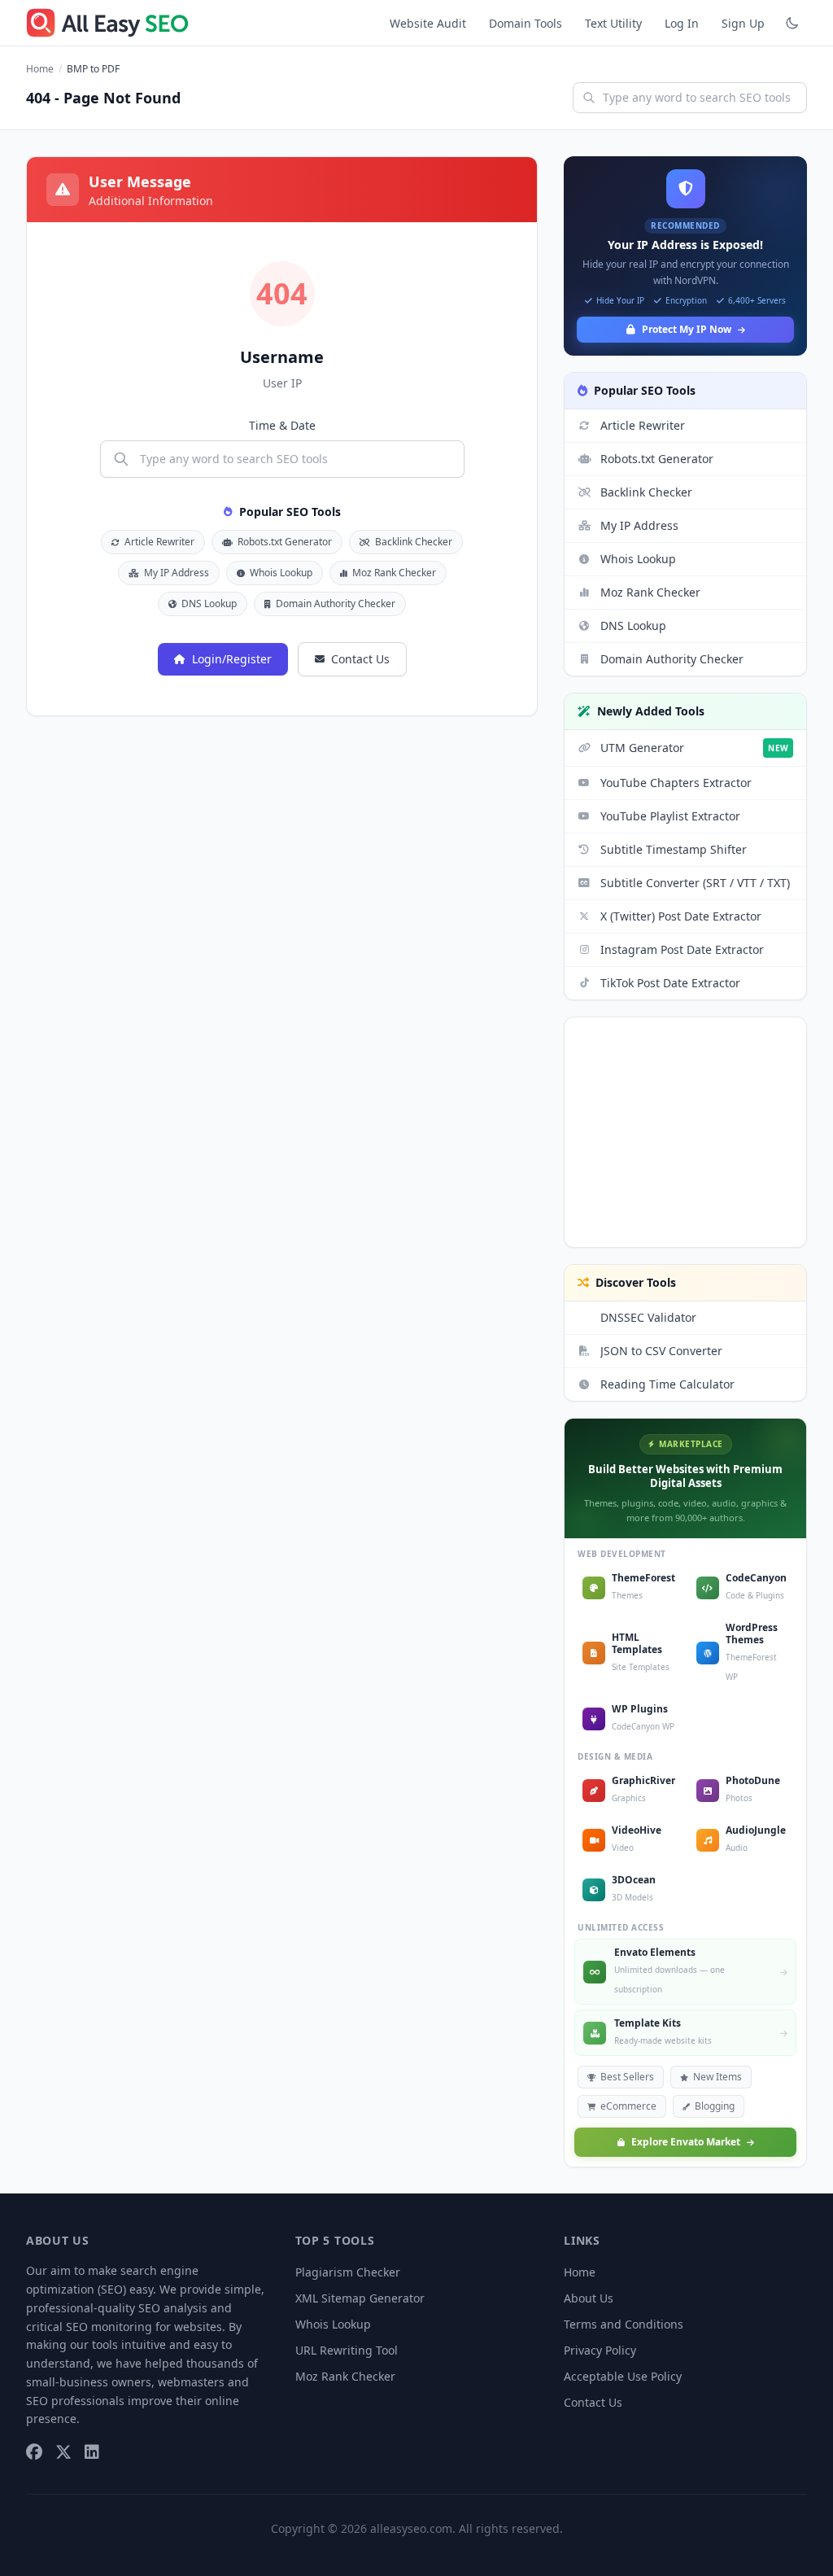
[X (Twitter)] (63, 2451)
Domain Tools (526, 23)
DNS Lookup (209, 604)
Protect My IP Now (687, 329)
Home (40, 69)
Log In (682, 23)
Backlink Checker (414, 542)
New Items (717, 2077)
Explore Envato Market (686, 2142)
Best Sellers (627, 2077)
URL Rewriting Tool (347, 2350)
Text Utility (613, 23)
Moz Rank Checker (394, 573)
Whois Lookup (281, 573)
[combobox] (690, 98)
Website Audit (428, 23)
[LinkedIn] (92, 2451)
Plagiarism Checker (348, 2272)
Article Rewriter (159, 542)
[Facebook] (34, 2451)
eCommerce (628, 2106)
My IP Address (177, 573)
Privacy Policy (600, 2350)
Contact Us (360, 659)
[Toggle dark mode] (792, 23)
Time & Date (282, 425)
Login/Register (232, 659)
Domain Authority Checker (336, 604)
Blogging (715, 2106)
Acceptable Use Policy (623, 2376)
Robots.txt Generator (285, 542)
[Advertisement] (685, 1132)
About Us (589, 2298)
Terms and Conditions (624, 2324)
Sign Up (743, 23)
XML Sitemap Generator (360, 2298)
